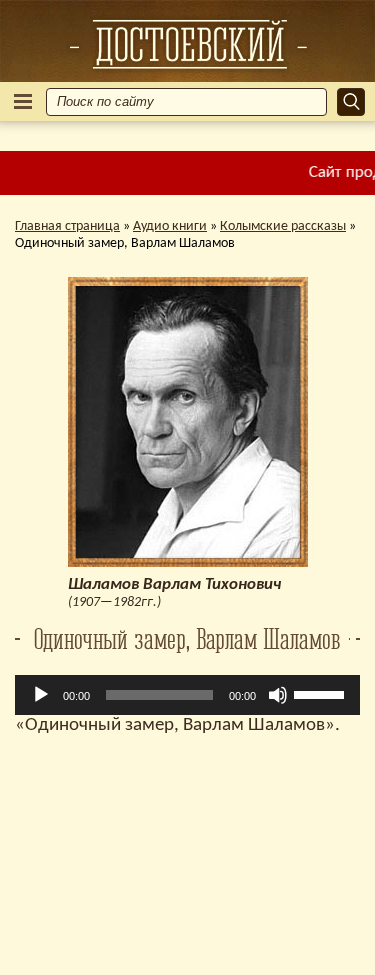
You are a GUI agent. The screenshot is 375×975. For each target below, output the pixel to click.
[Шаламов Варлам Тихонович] (188, 44)
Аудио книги (170, 226)
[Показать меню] (23, 101)
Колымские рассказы (283, 226)
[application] (187, 695)
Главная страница (67, 226)
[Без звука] (278, 695)
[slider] (322, 693)
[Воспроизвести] (41, 695)
